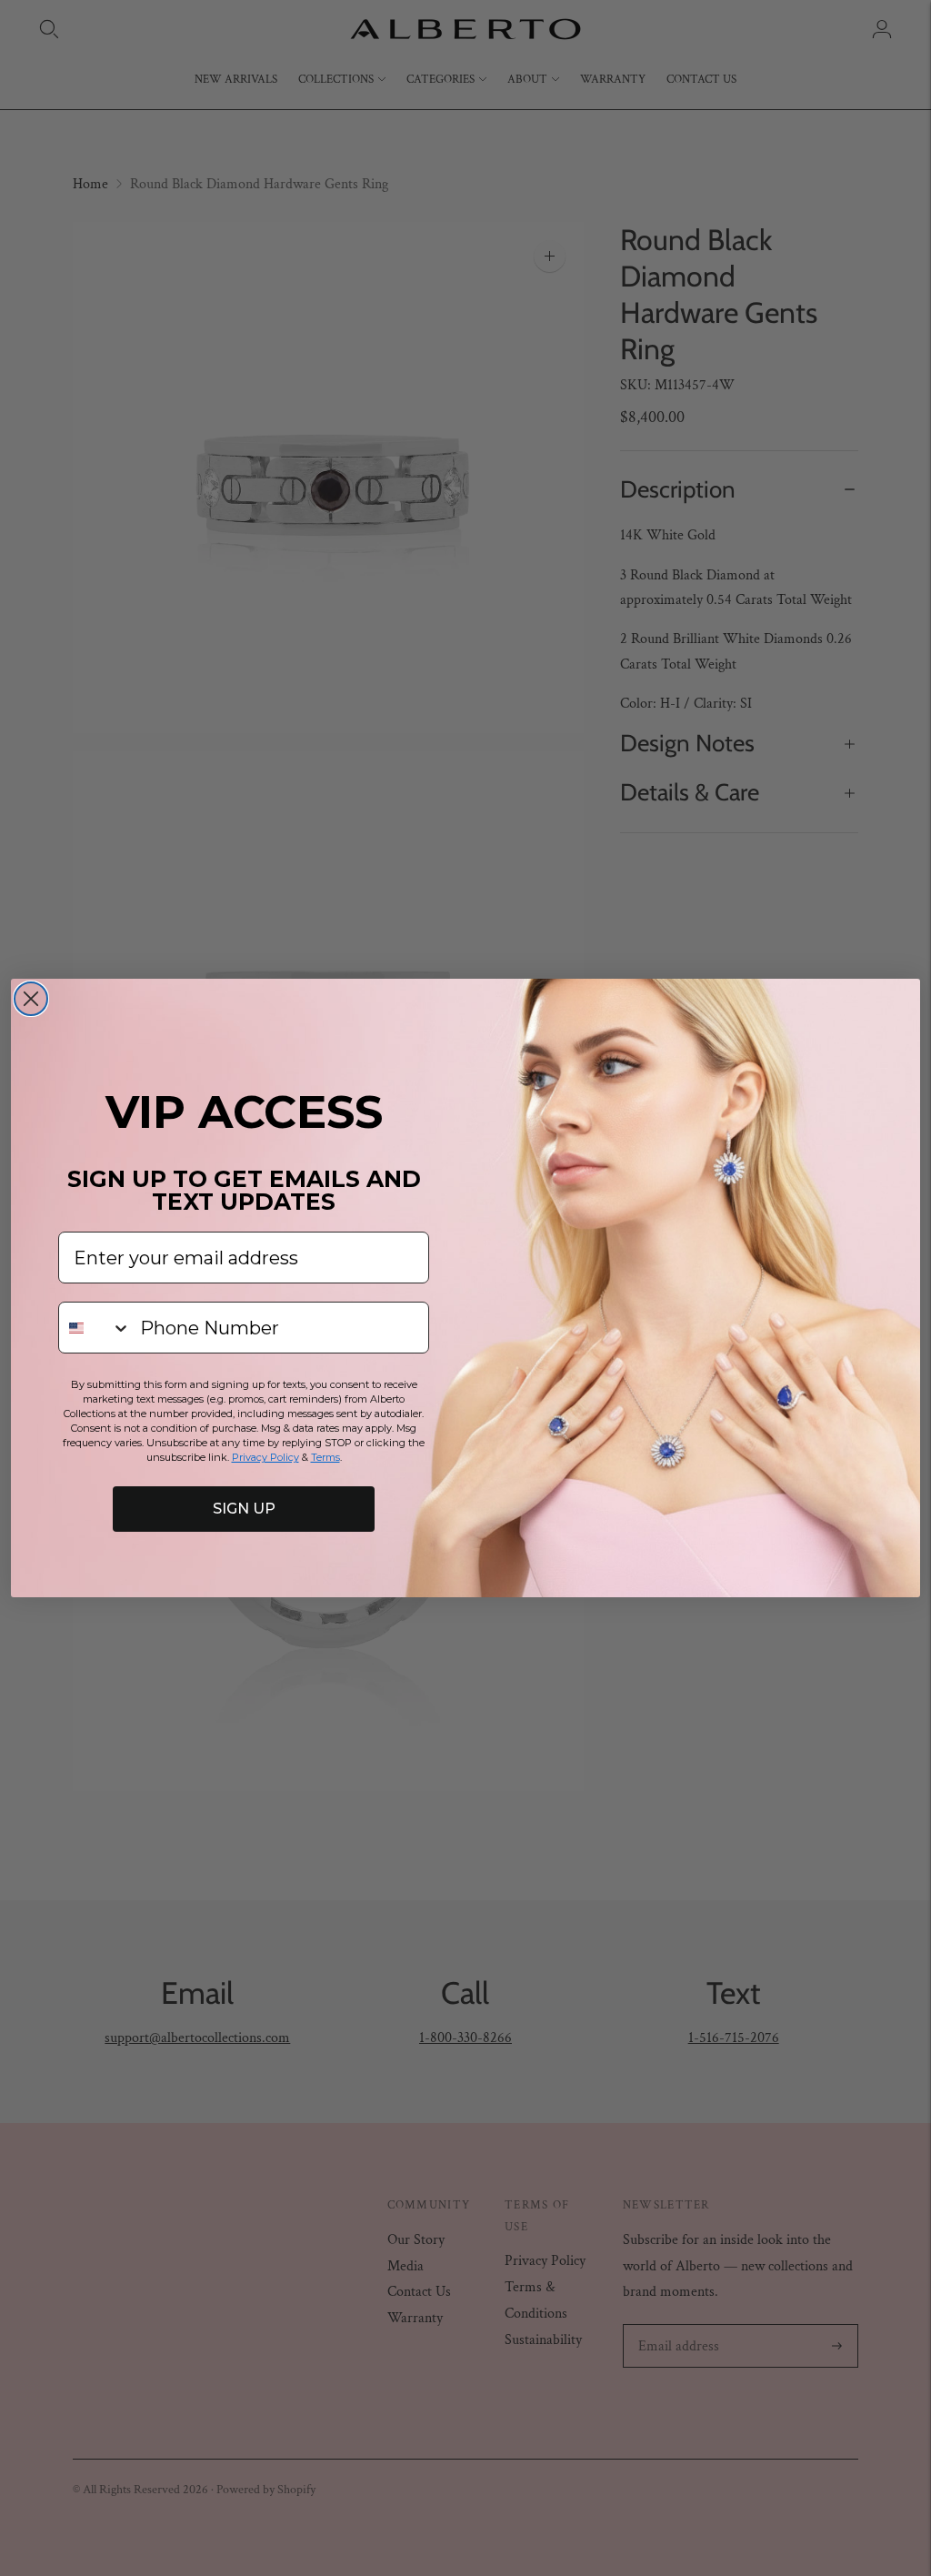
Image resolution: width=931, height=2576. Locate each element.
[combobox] (95, 1328)
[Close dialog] (31, 999)
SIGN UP (244, 1509)
